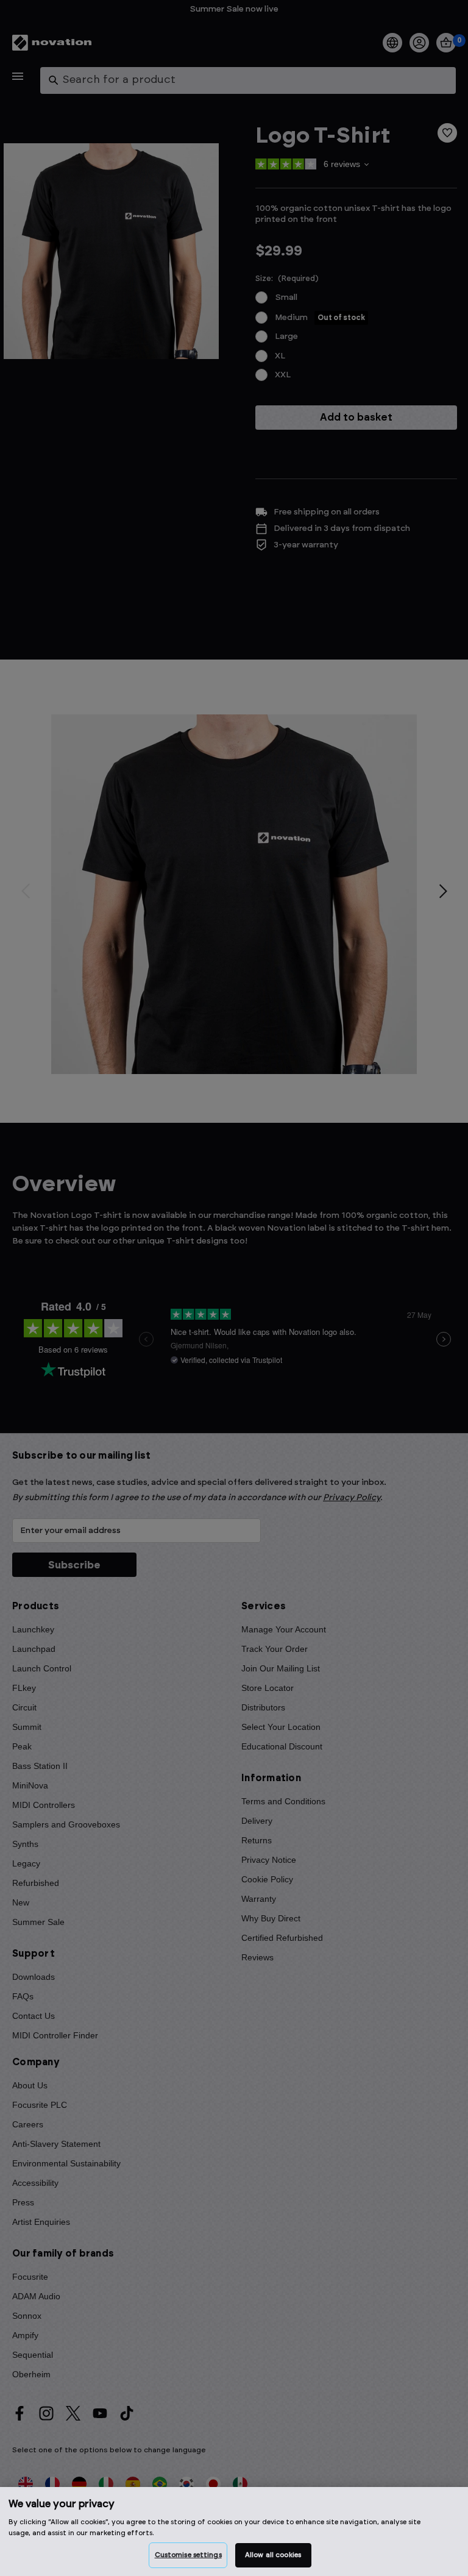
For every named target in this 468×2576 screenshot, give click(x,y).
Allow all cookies (273, 2555)
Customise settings (188, 2555)
